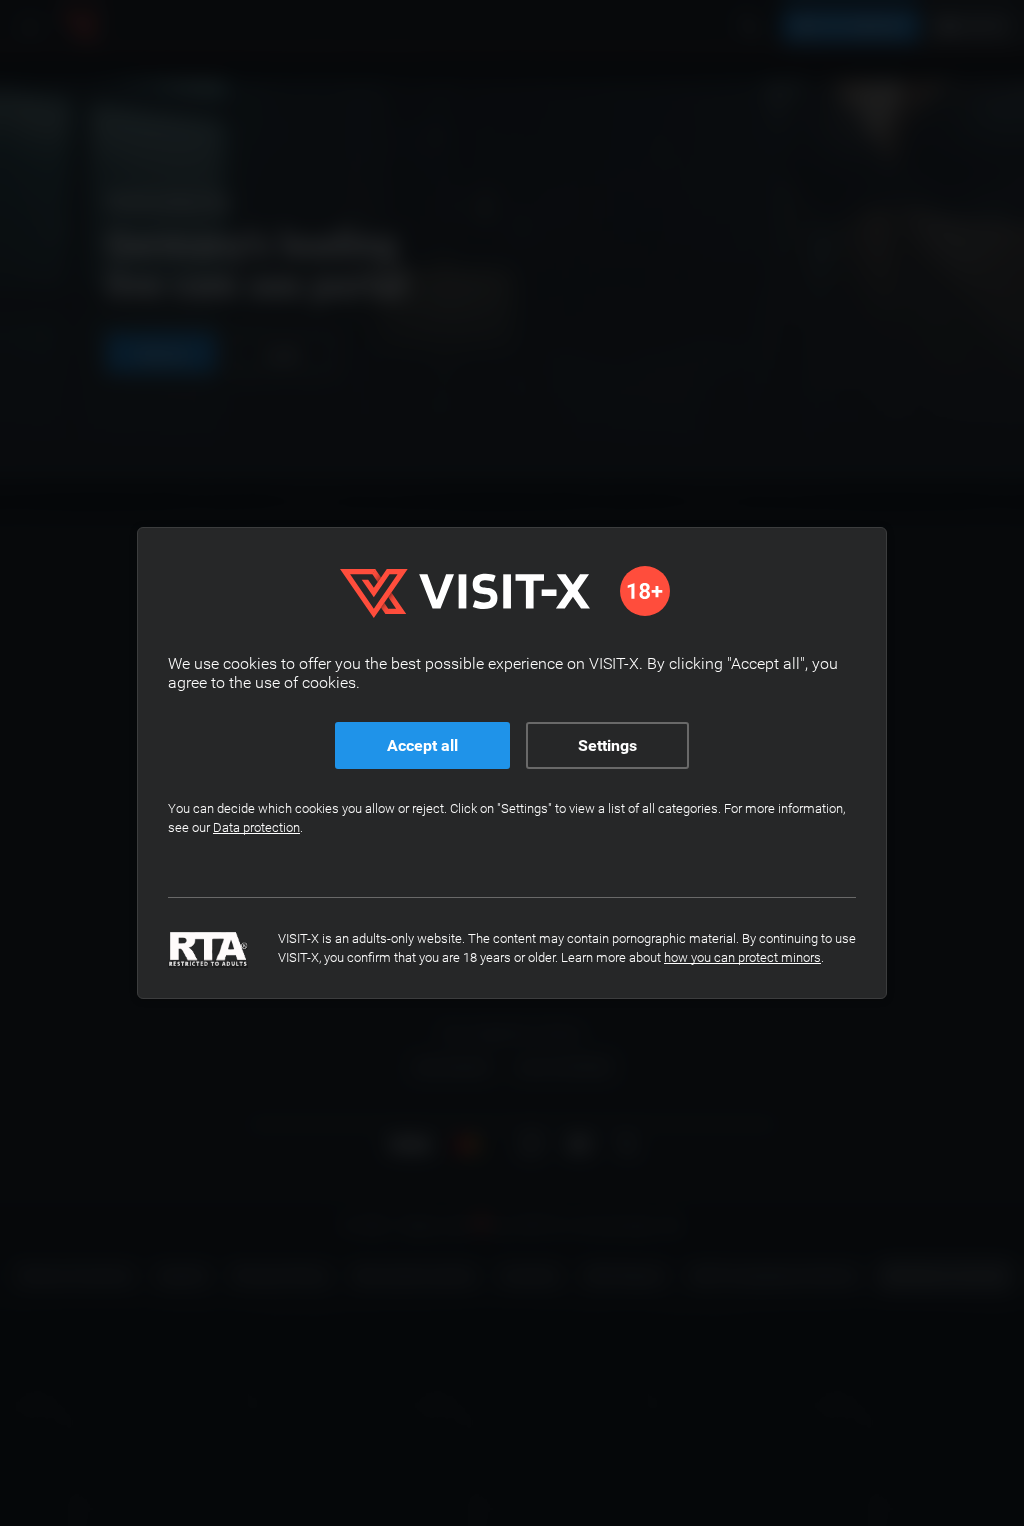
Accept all (422, 745)
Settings (607, 745)
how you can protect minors (742, 957)
